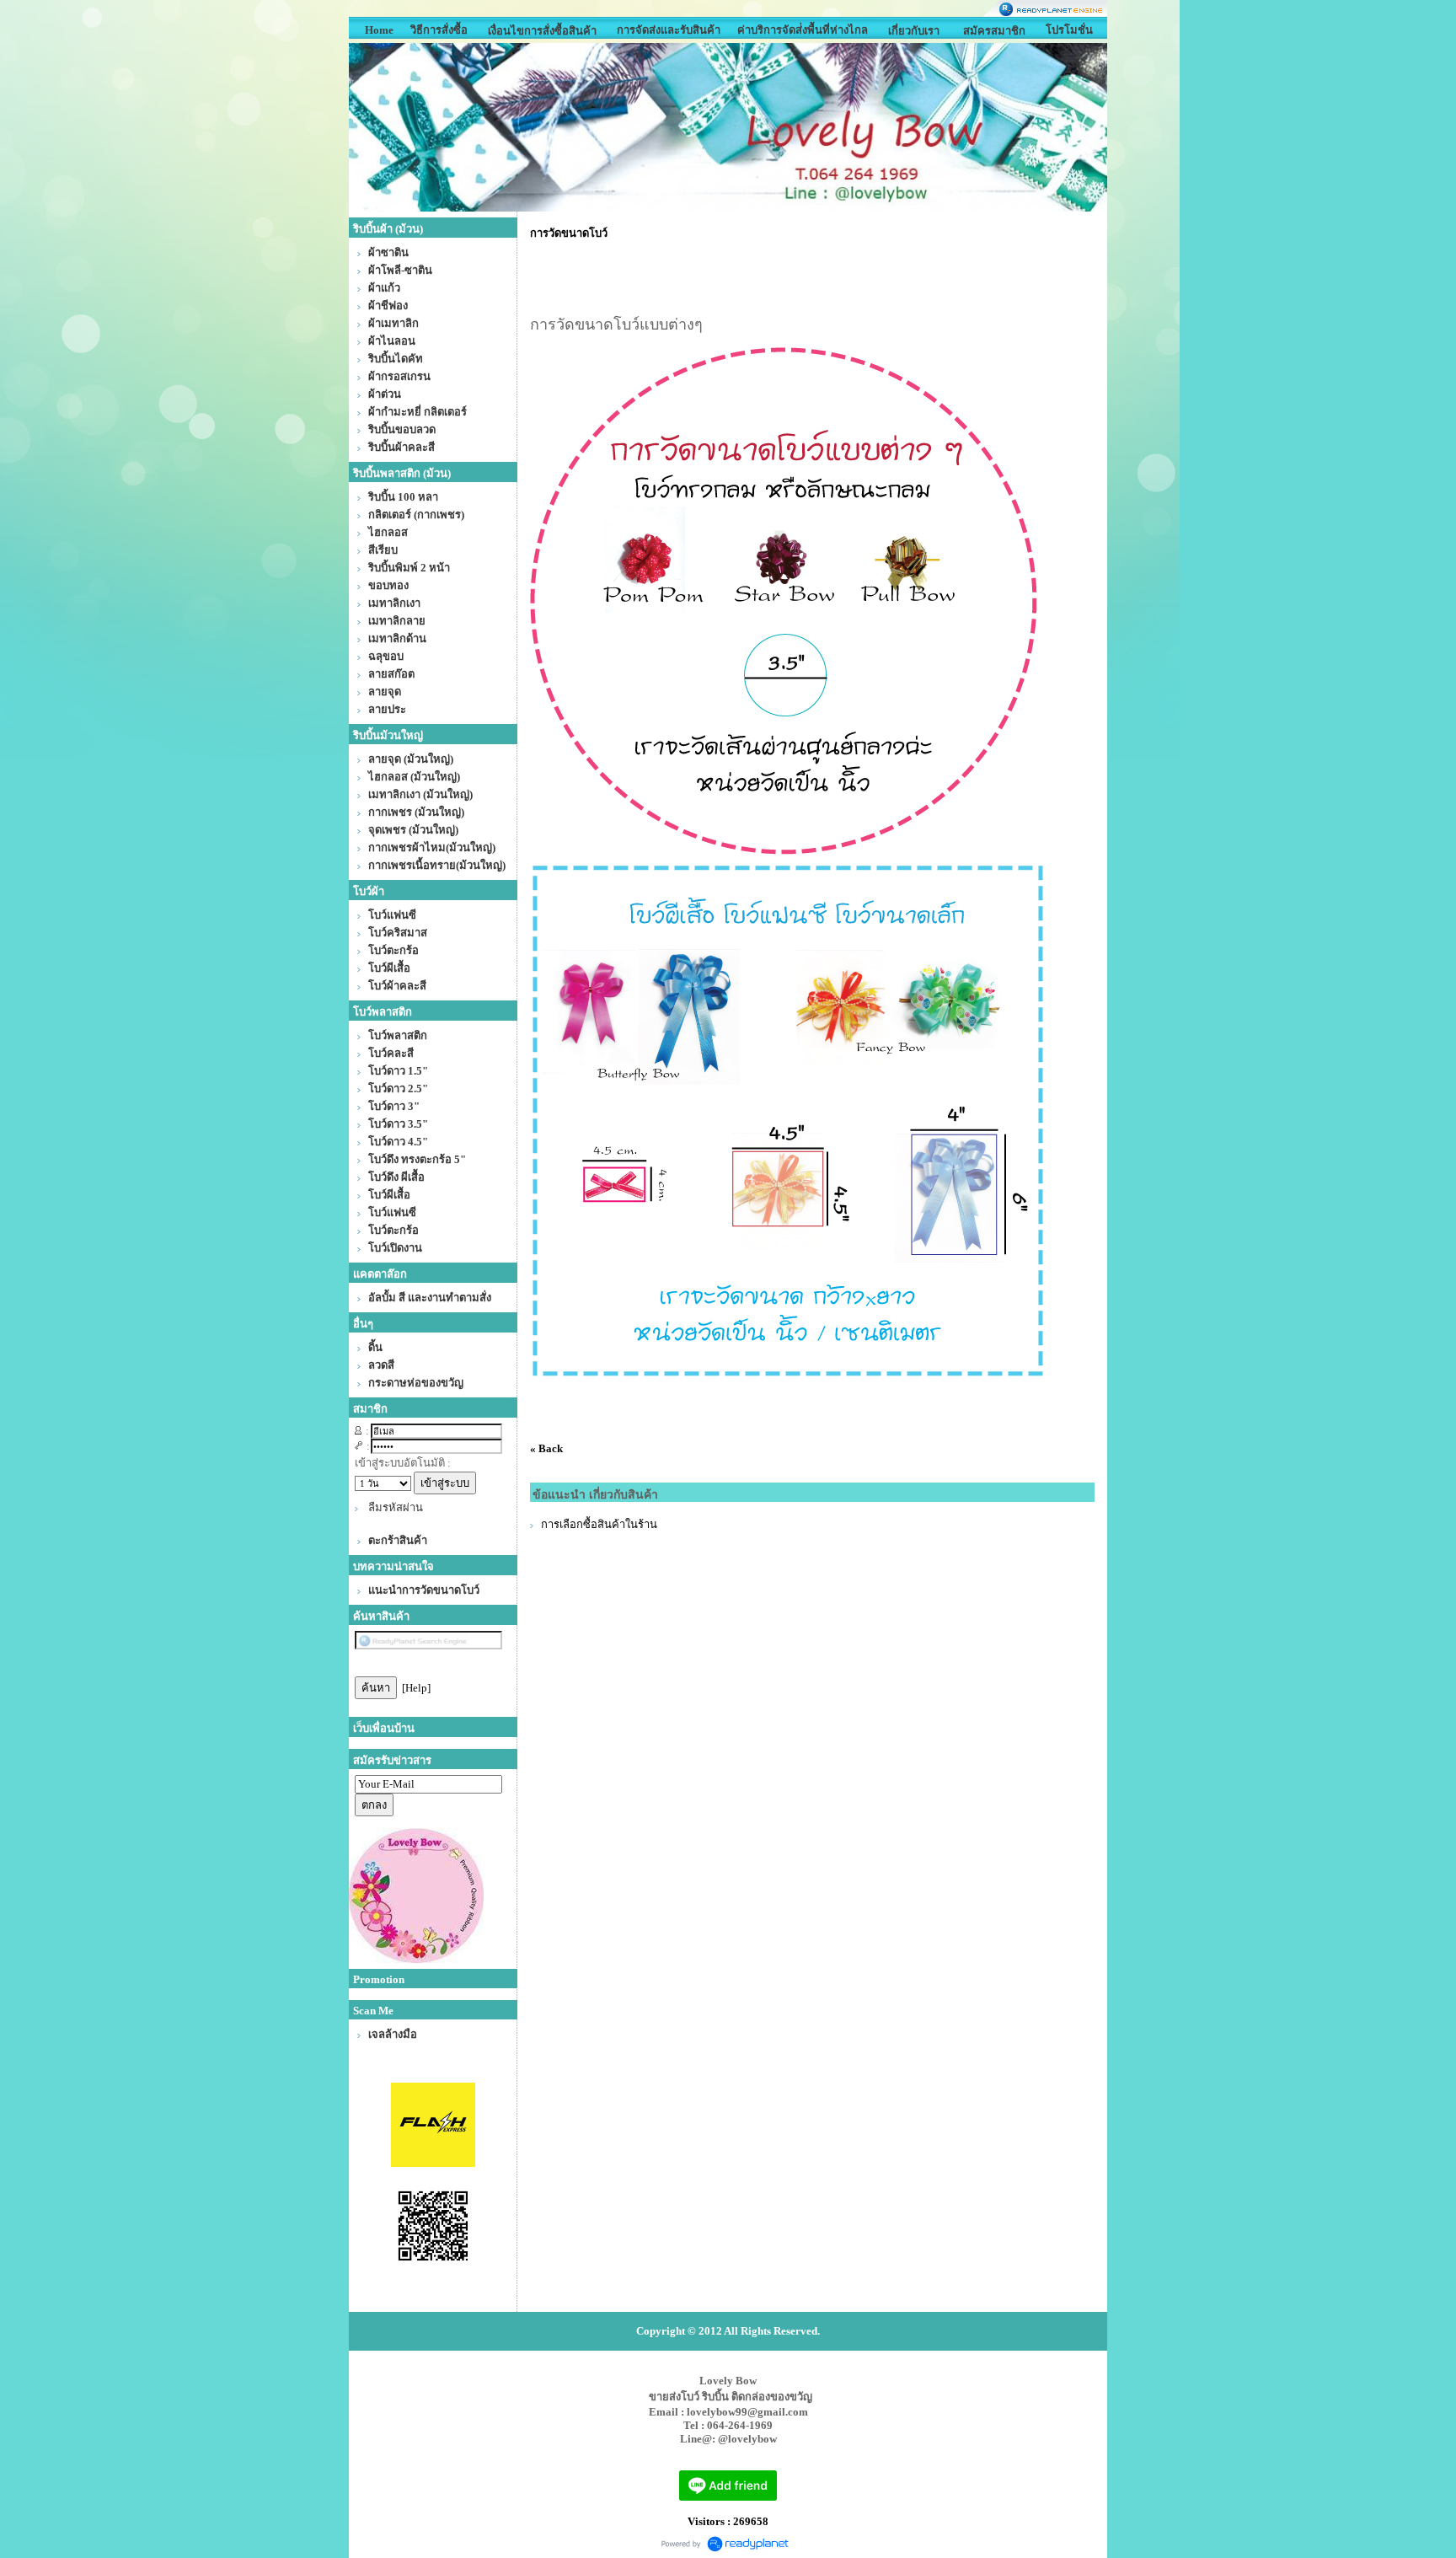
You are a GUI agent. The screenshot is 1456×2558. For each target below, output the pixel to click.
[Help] (416, 1688)
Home (379, 30)
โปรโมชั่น (1069, 30)
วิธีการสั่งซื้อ (439, 30)
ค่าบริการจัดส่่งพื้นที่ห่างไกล (803, 30)
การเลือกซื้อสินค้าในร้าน (599, 1524)
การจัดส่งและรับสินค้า (669, 30)
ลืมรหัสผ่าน (396, 1507)
